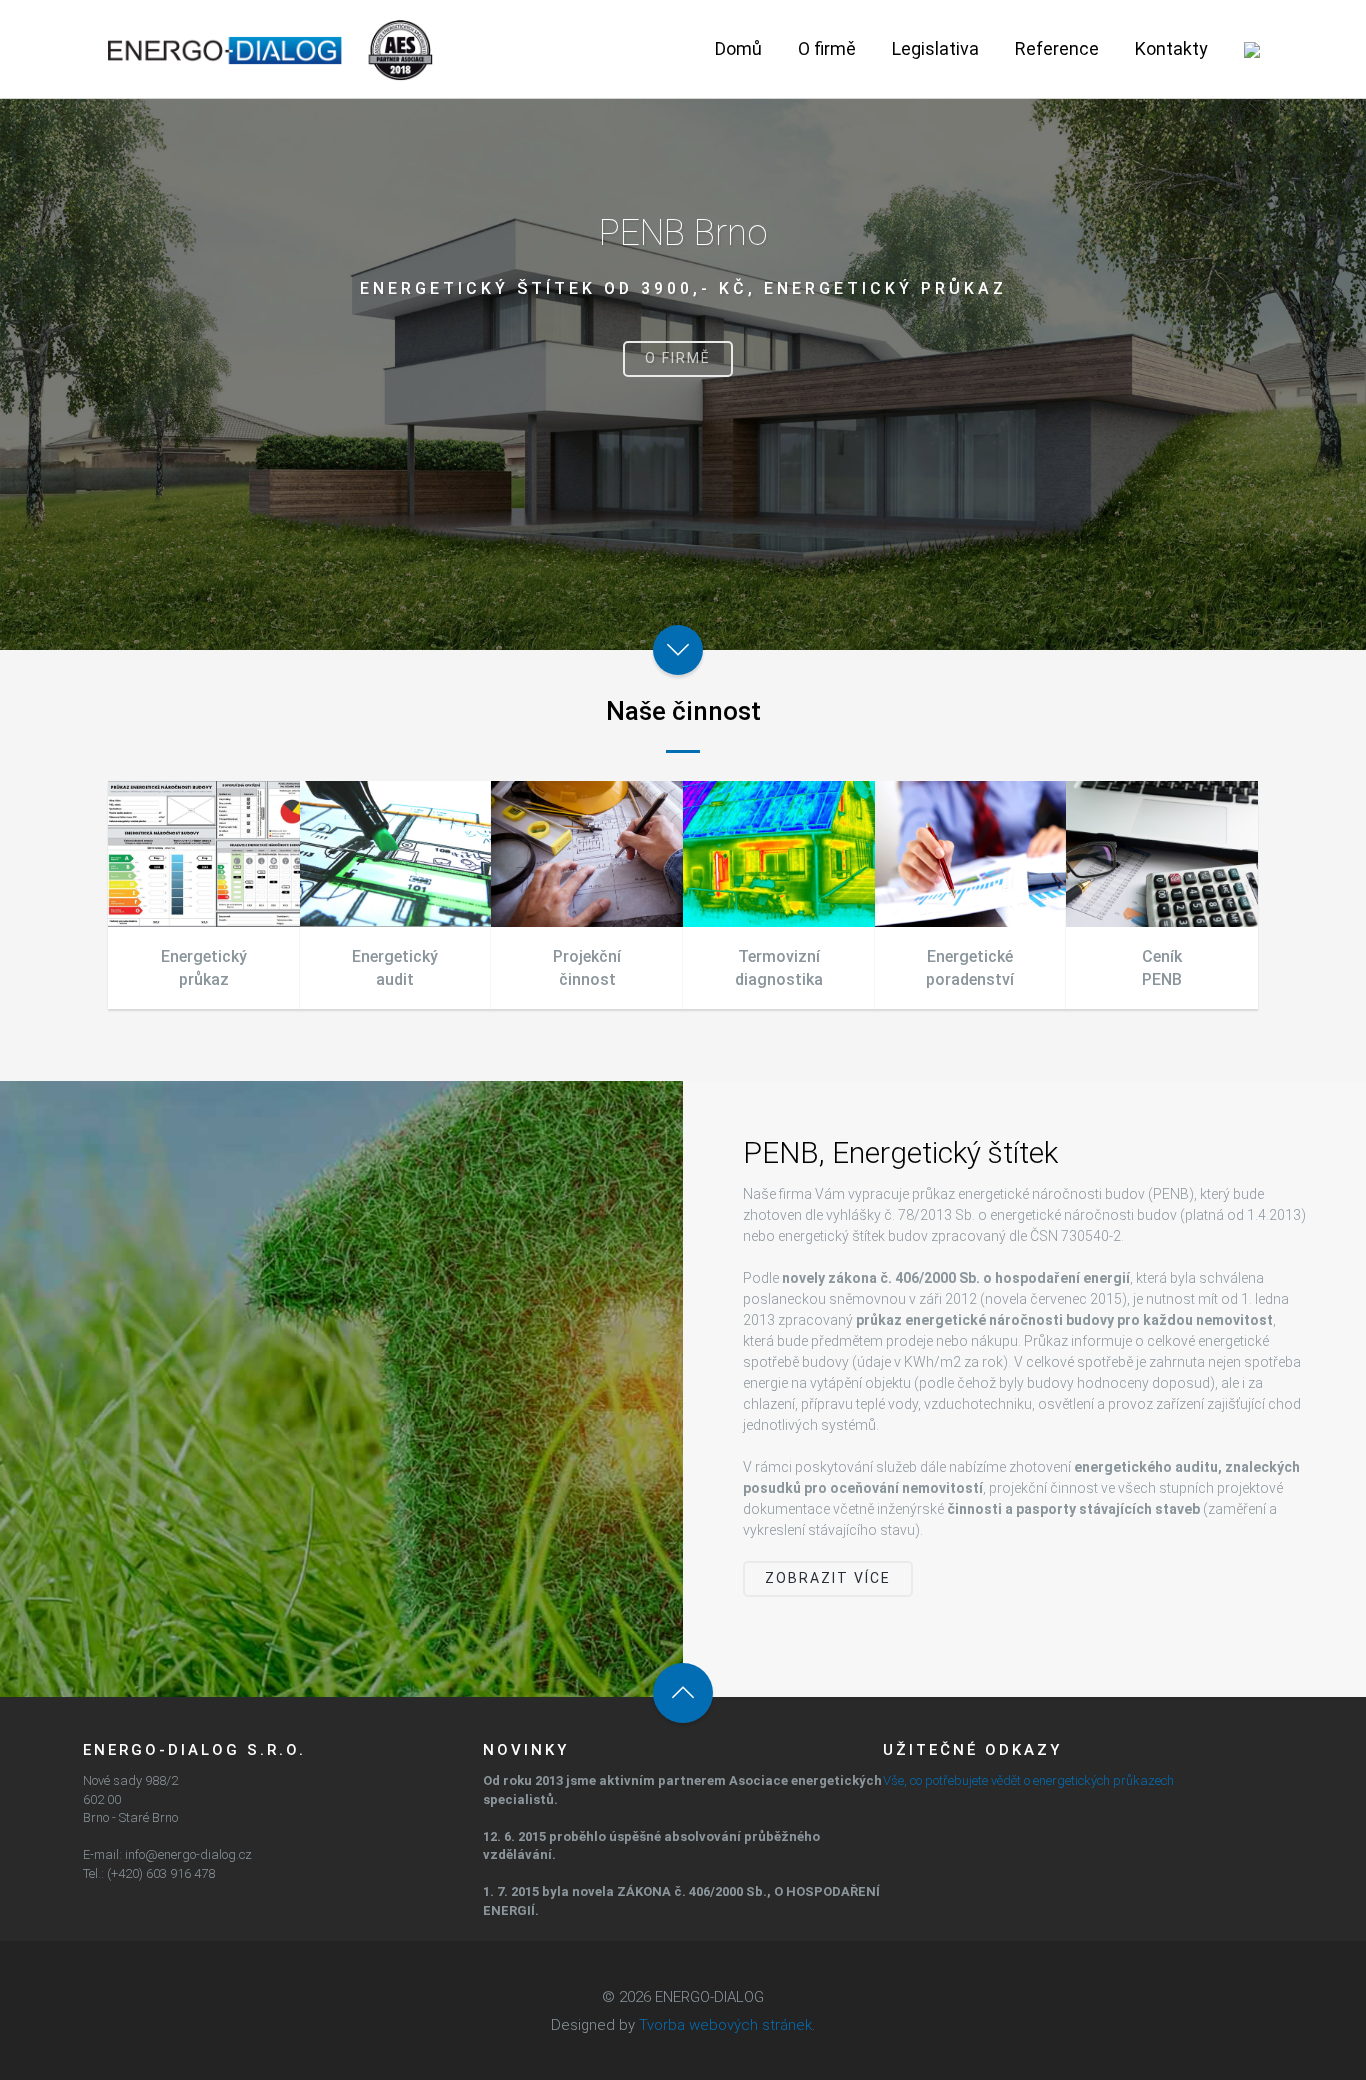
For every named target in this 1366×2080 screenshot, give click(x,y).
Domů (738, 48)
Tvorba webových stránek (725, 2025)
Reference (1057, 48)
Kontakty (1171, 48)
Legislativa (935, 48)
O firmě (827, 48)
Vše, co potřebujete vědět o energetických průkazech (1028, 1780)
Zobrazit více (828, 1578)
